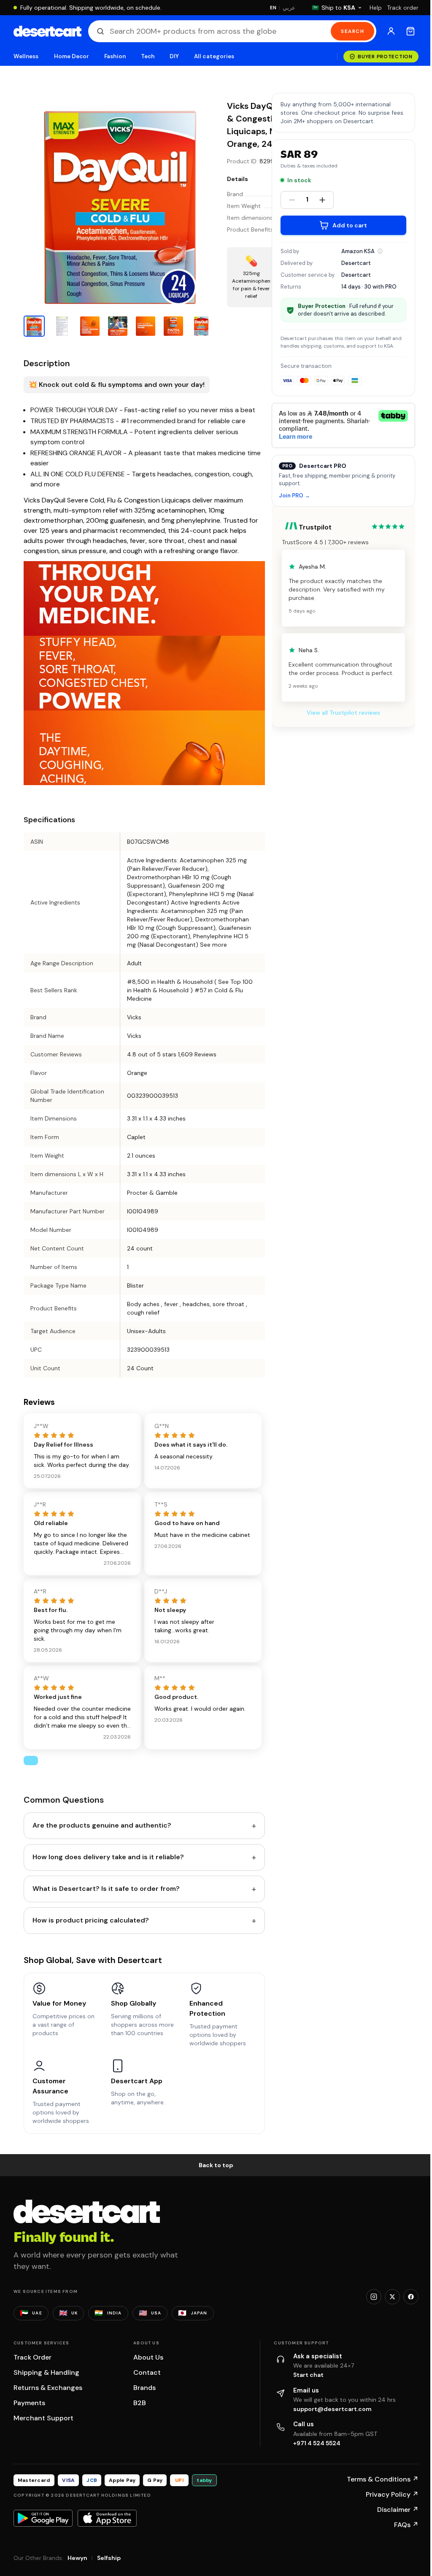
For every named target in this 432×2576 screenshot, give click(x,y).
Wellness (26, 56)
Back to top (216, 2165)
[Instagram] (374, 2297)
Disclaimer (398, 2510)
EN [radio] (273, 8)
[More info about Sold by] (380, 251)
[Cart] (410, 31)
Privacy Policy (392, 2494)
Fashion (115, 56)
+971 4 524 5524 (317, 2443)
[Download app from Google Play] (43, 2518)
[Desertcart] (47, 31)
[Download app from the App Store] (107, 2518)
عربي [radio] (289, 8)
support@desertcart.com (332, 2409)
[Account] (391, 31)
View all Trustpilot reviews (343, 713)
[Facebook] (411, 2297)
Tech (148, 56)
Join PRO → (294, 496)
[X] (392, 2297)
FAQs (406, 2525)
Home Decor (72, 56)
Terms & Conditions (383, 2479)
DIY (174, 56)
